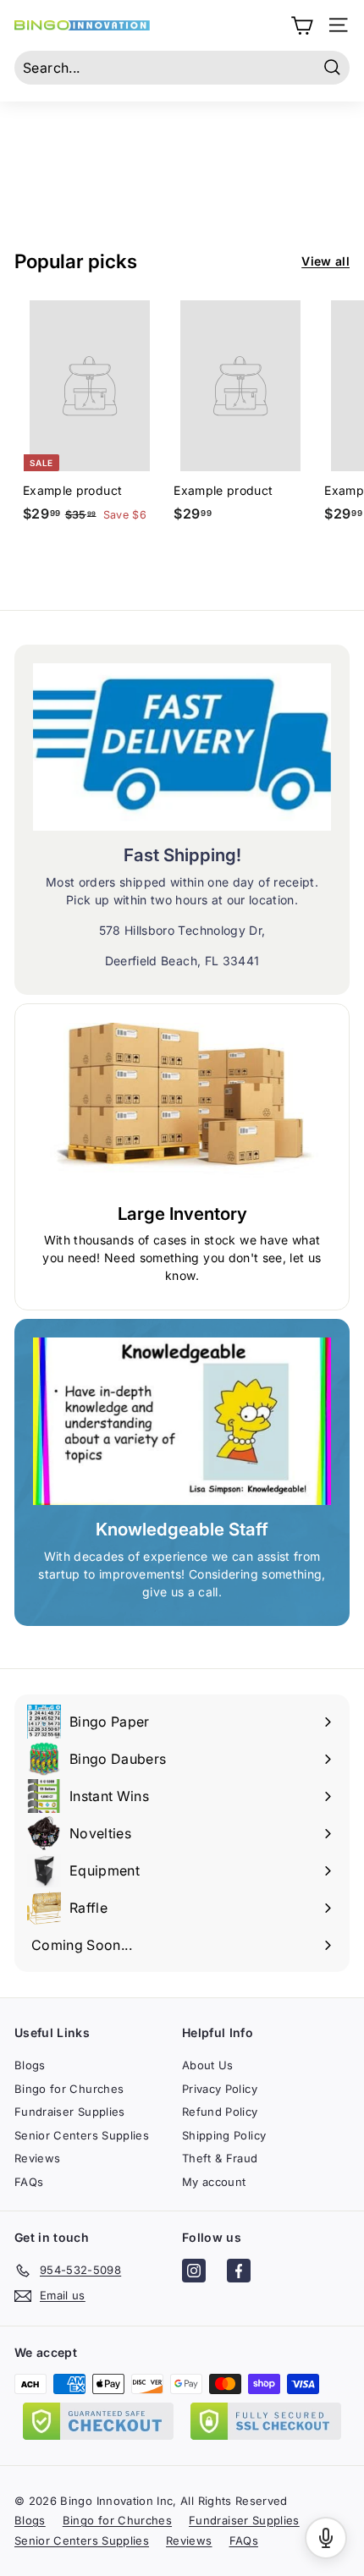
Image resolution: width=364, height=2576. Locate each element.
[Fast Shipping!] (182, 747)
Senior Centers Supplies (82, 2135)
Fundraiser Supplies (70, 2112)
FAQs (29, 2182)
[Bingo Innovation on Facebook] (239, 2273)
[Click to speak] (326, 2538)
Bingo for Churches (69, 2089)
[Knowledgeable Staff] (182, 1421)
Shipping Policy (224, 2135)
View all (325, 261)
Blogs (30, 2065)
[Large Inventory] (182, 1106)
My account (214, 2182)
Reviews (37, 2158)
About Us (208, 2065)
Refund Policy (220, 2112)
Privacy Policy (220, 2089)
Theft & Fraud (220, 2158)
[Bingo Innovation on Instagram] (194, 2273)
